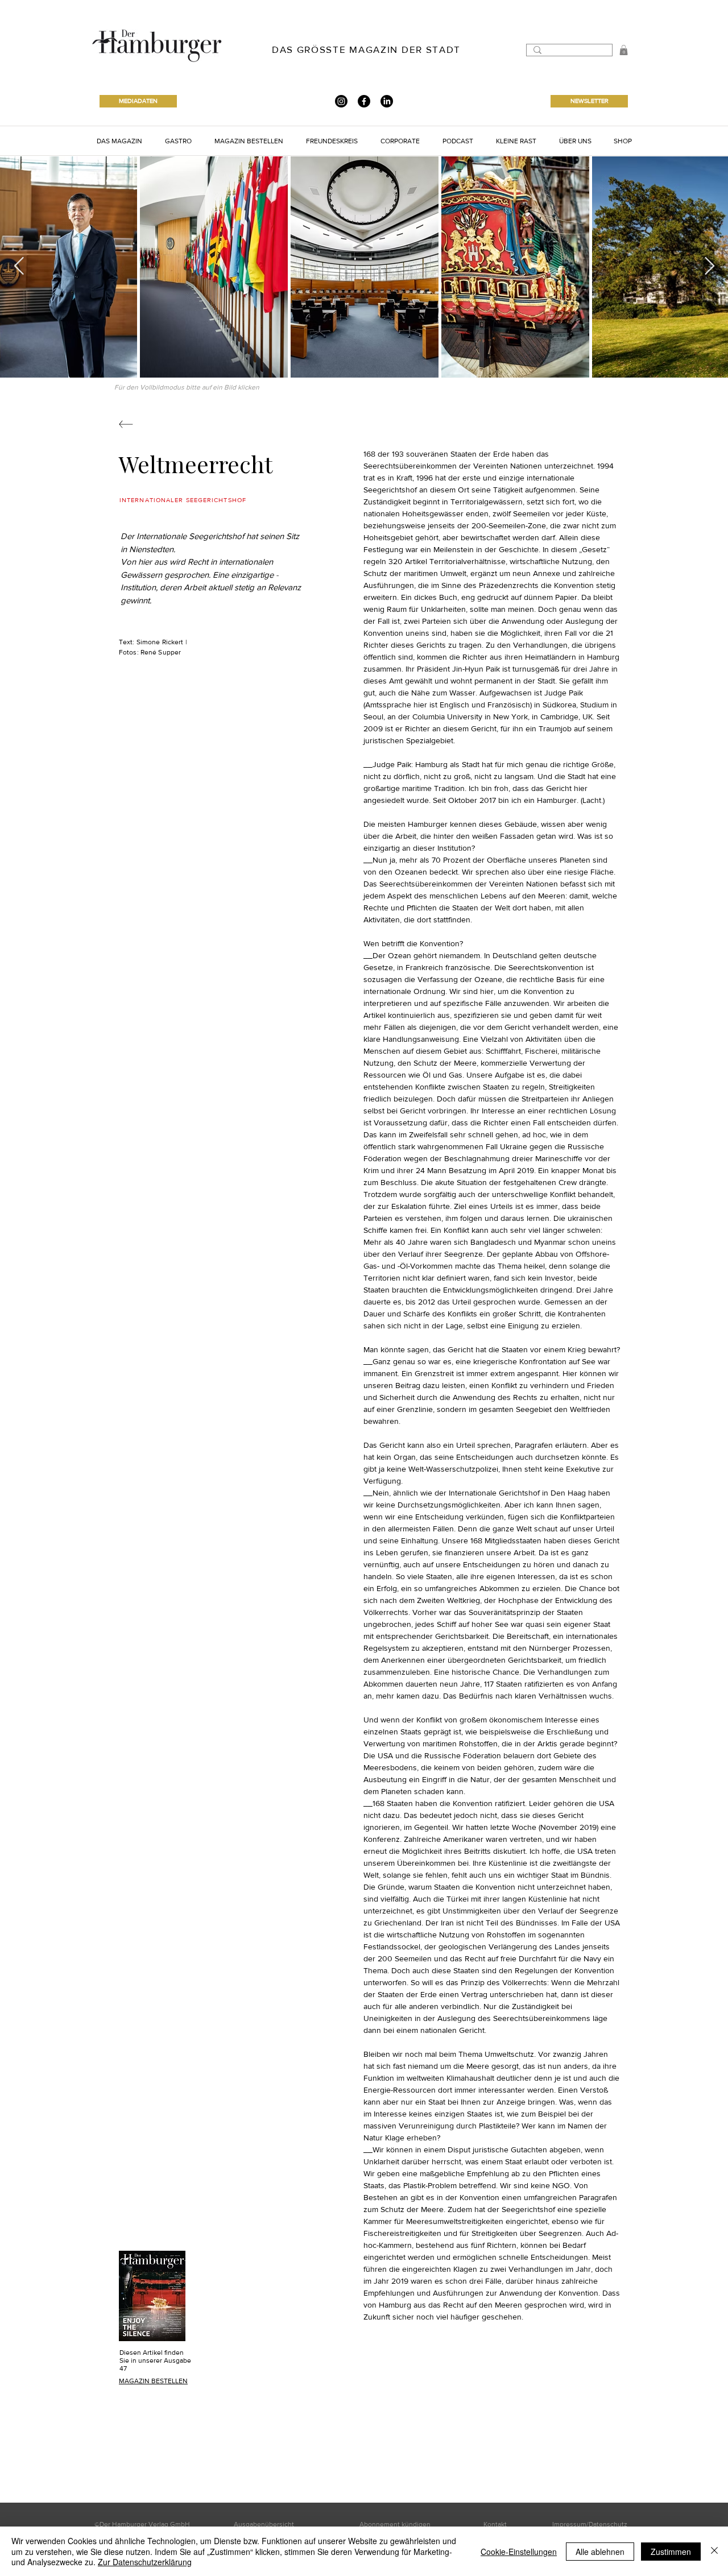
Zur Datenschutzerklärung (145, 2562)
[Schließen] (714, 2551)
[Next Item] (709, 267)
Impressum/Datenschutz (590, 2524)
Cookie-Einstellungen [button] (519, 2552)
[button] (119, 141)
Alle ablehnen (600, 2552)
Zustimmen (671, 2552)
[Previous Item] (19, 267)
